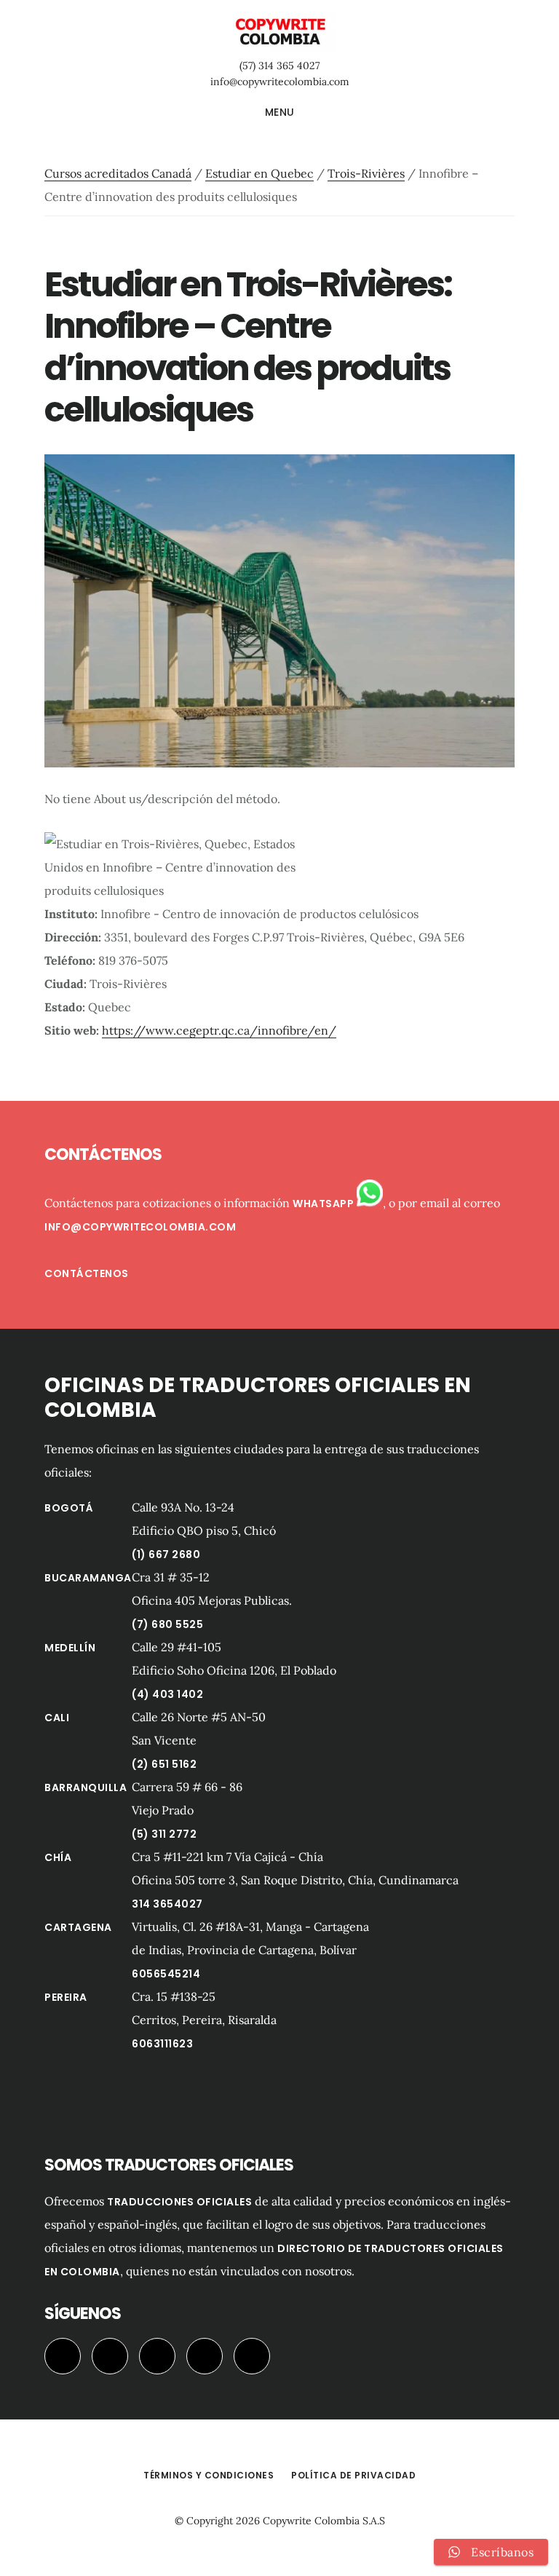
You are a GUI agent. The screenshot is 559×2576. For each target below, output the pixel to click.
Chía (58, 1857)
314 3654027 (167, 1904)
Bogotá (69, 1508)
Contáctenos (87, 1273)
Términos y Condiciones (209, 2475)
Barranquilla (86, 1787)
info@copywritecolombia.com (280, 82)
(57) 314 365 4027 (279, 66)
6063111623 (162, 2044)
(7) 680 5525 (167, 1624)
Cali (57, 1718)
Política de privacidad (353, 2475)
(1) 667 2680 (166, 1554)
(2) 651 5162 (164, 1764)
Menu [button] (280, 112)
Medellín (70, 1648)
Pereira (66, 1997)
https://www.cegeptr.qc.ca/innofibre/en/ (219, 1030)
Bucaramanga (88, 1578)
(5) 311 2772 (164, 1834)
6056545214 (166, 1974)
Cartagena (78, 1927)
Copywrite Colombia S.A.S (324, 2521)
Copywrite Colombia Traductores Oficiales (279, 32)
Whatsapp (325, 1204)
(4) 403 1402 (167, 1694)
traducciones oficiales (179, 2202)
